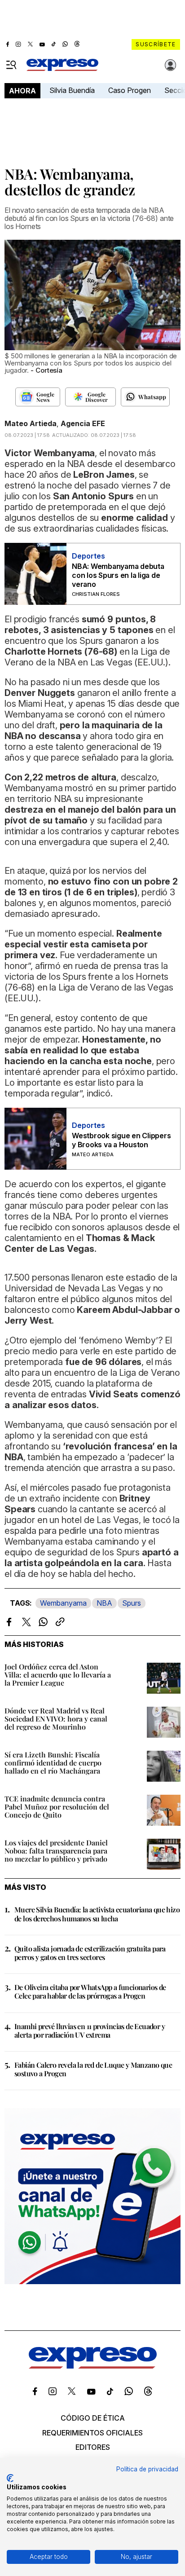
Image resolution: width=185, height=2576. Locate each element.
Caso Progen (130, 90)
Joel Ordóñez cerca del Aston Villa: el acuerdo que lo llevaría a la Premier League (58, 1675)
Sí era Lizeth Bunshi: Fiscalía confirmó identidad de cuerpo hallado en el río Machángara (53, 1763)
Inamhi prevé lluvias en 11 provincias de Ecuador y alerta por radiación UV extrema (90, 2030)
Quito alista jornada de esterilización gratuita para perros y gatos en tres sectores (90, 1953)
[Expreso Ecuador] (93, 2366)
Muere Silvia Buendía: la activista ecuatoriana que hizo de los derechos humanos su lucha (97, 1914)
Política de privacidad (147, 2469)
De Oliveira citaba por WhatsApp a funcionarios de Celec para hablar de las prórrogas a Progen (90, 1991)
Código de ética (93, 2418)
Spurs (132, 1603)
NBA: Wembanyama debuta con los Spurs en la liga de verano (118, 575)
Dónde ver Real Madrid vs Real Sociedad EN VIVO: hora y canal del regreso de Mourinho (56, 1719)
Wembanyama (63, 1603)
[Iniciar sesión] (171, 65)
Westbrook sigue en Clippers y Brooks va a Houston (121, 1140)
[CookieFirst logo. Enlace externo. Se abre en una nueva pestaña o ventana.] (10, 2478)
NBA (104, 1603)
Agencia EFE (83, 423)
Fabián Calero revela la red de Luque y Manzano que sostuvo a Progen (93, 2069)
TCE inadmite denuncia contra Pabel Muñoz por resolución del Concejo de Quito (57, 1807)
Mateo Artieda (31, 423)
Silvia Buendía (72, 90)
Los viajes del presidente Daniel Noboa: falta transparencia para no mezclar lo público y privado (56, 1851)
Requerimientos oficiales (92, 2433)
